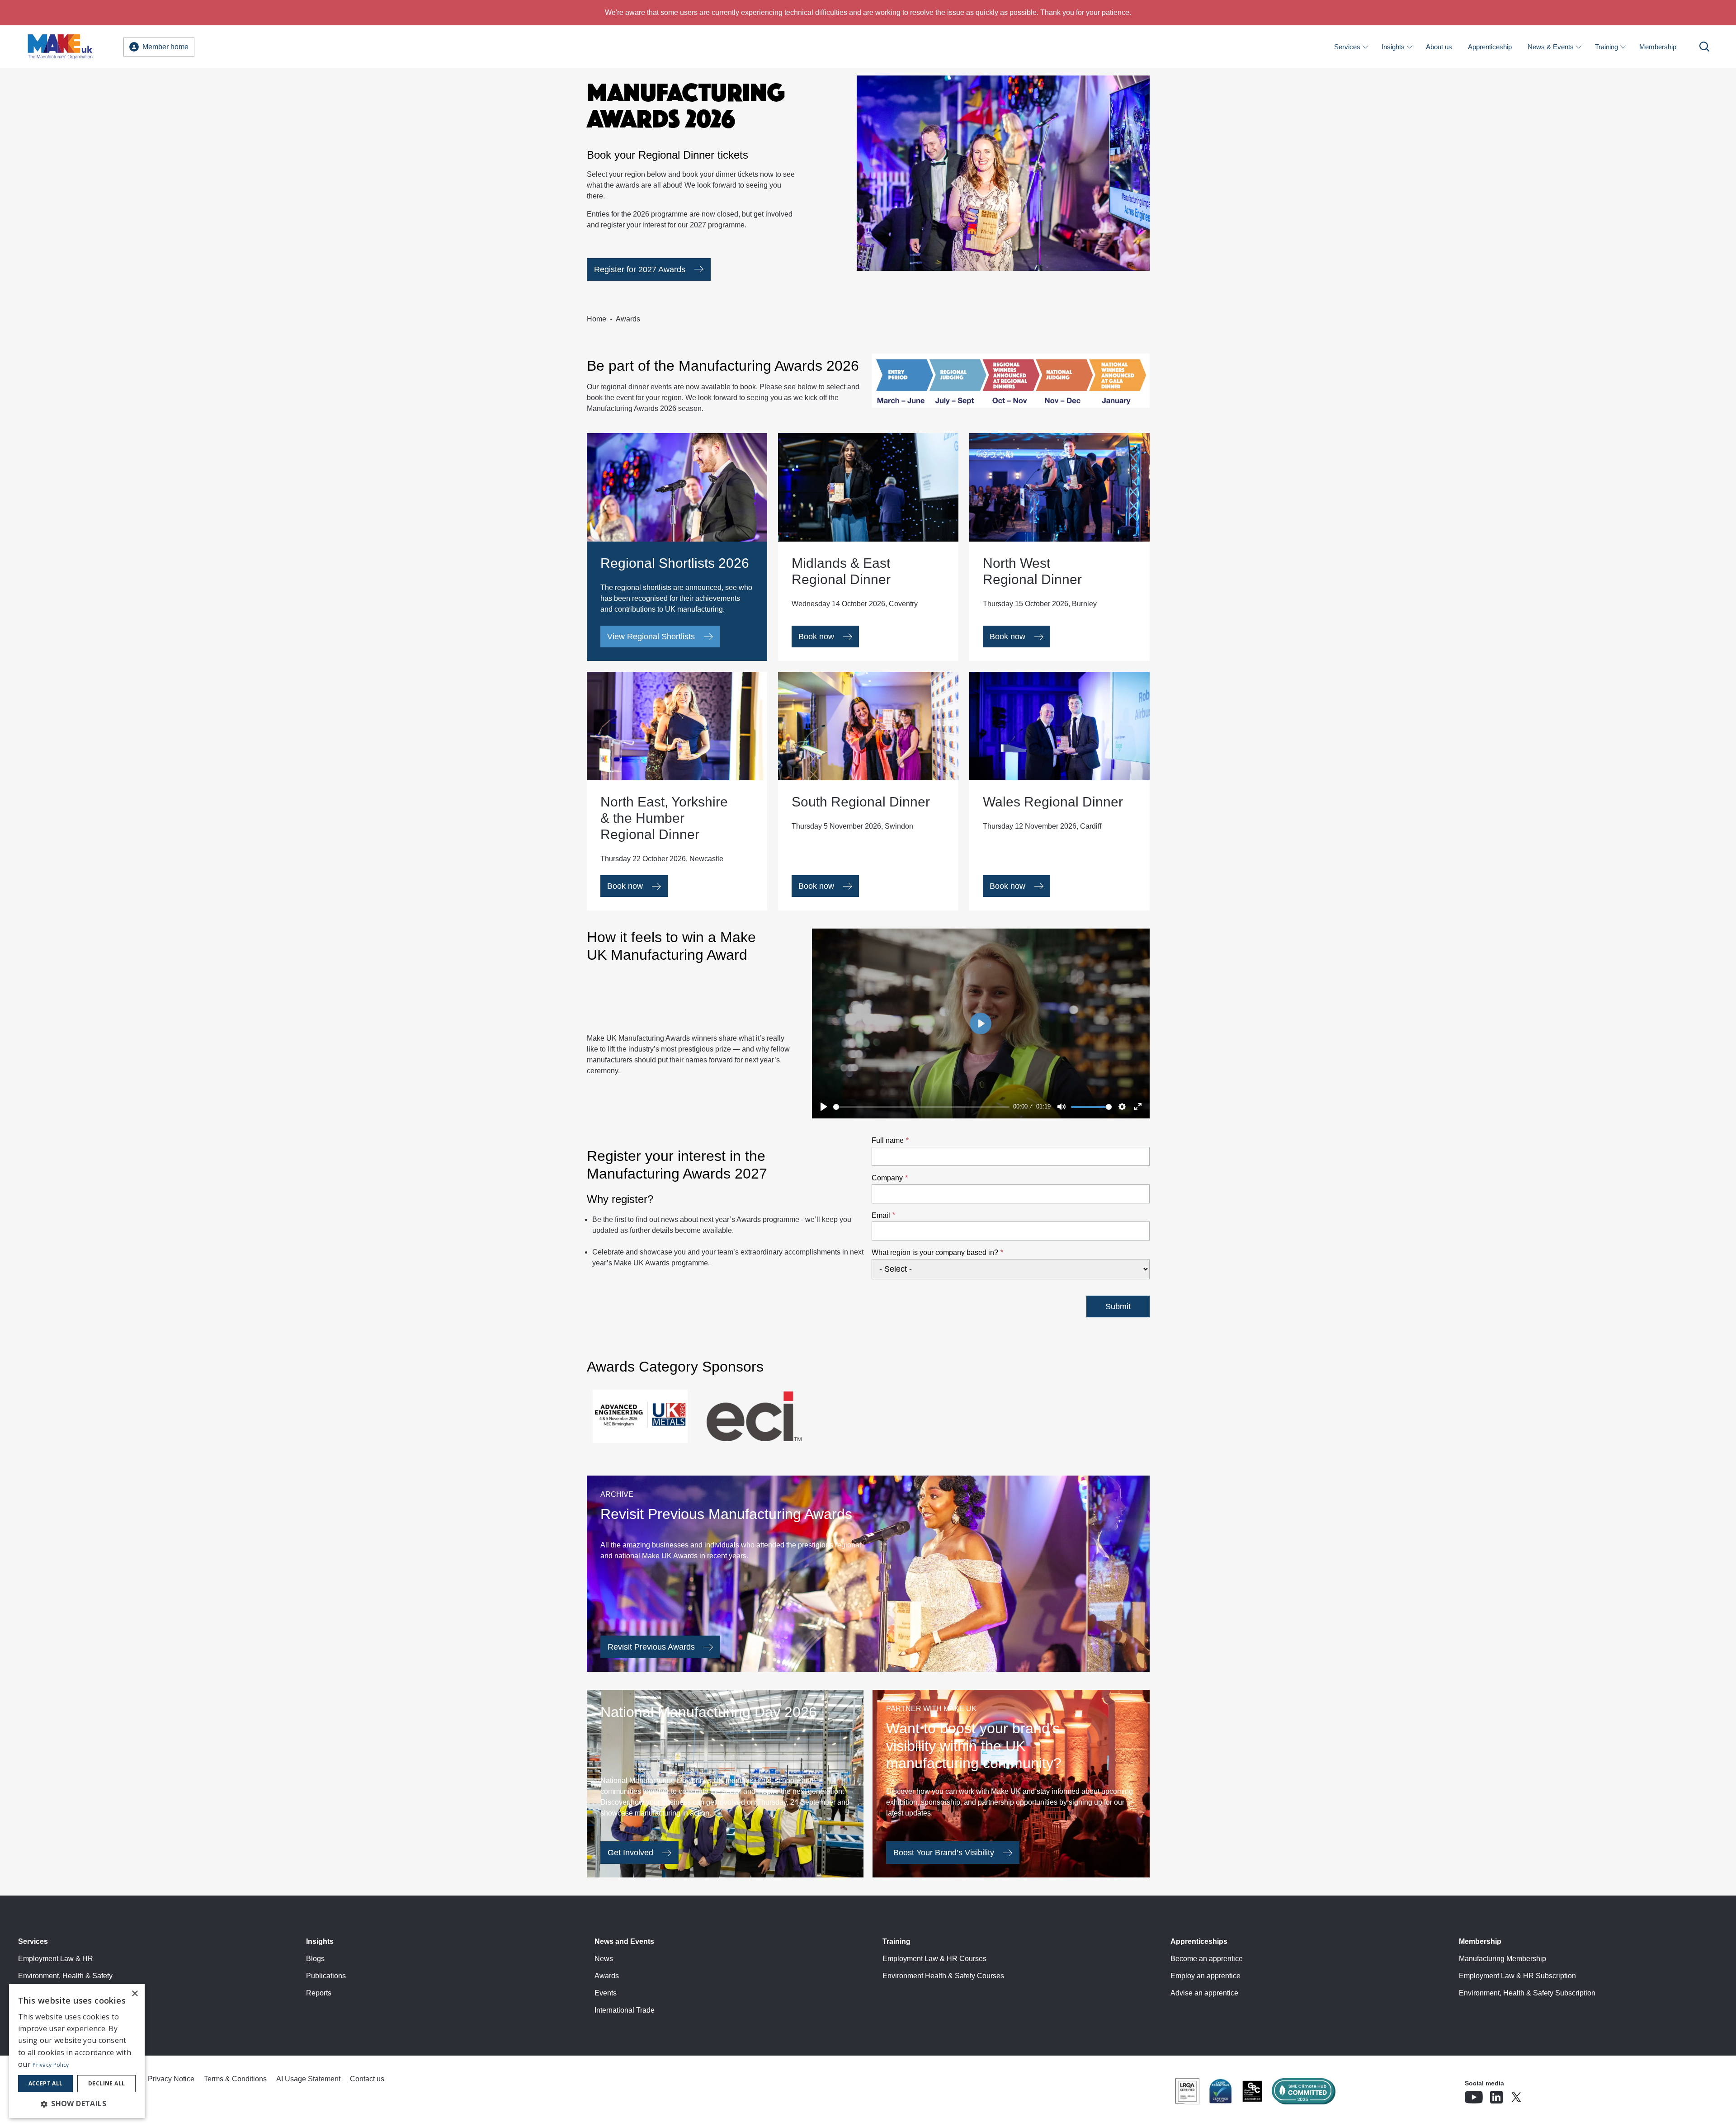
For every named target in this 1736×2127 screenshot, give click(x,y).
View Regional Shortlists (651, 637)
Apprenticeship (1490, 47)
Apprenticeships (1199, 1941)
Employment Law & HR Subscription (1517, 1976)
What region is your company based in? (935, 1252)
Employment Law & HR (56, 1959)
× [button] (134, 1994)
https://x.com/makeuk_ (1542, 2094)
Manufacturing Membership (1502, 1959)
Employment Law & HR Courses (934, 1959)
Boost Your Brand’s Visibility (944, 1853)
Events (606, 1993)
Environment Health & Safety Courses (943, 1976)
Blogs (315, 1959)
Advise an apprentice (1204, 1993)
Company (887, 1178)
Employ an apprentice (1205, 1976)
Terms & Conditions (235, 2079)
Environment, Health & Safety (65, 1976)
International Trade (625, 2010)
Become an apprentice (1207, 1959)
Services (1347, 47)
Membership (1658, 47)
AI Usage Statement (308, 2079)
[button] (77, 2103)
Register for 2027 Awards (640, 269)
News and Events (624, 1941)
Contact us (367, 2079)
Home (597, 319)
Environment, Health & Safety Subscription (1527, 1993)
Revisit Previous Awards (651, 1647)
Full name (888, 1140)
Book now (816, 637)
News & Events (1551, 47)
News (604, 1959)
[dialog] (77, 2051)
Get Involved (630, 1853)
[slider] (922, 1107)
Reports (319, 1993)
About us (1439, 47)
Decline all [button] (106, 2083)
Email (881, 1215)
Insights (1393, 47)
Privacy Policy (51, 2065)
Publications (326, 1976)
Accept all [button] (46, 2083)
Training (1606, 47)
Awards (607, 1976)
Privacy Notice (171, 2079)
